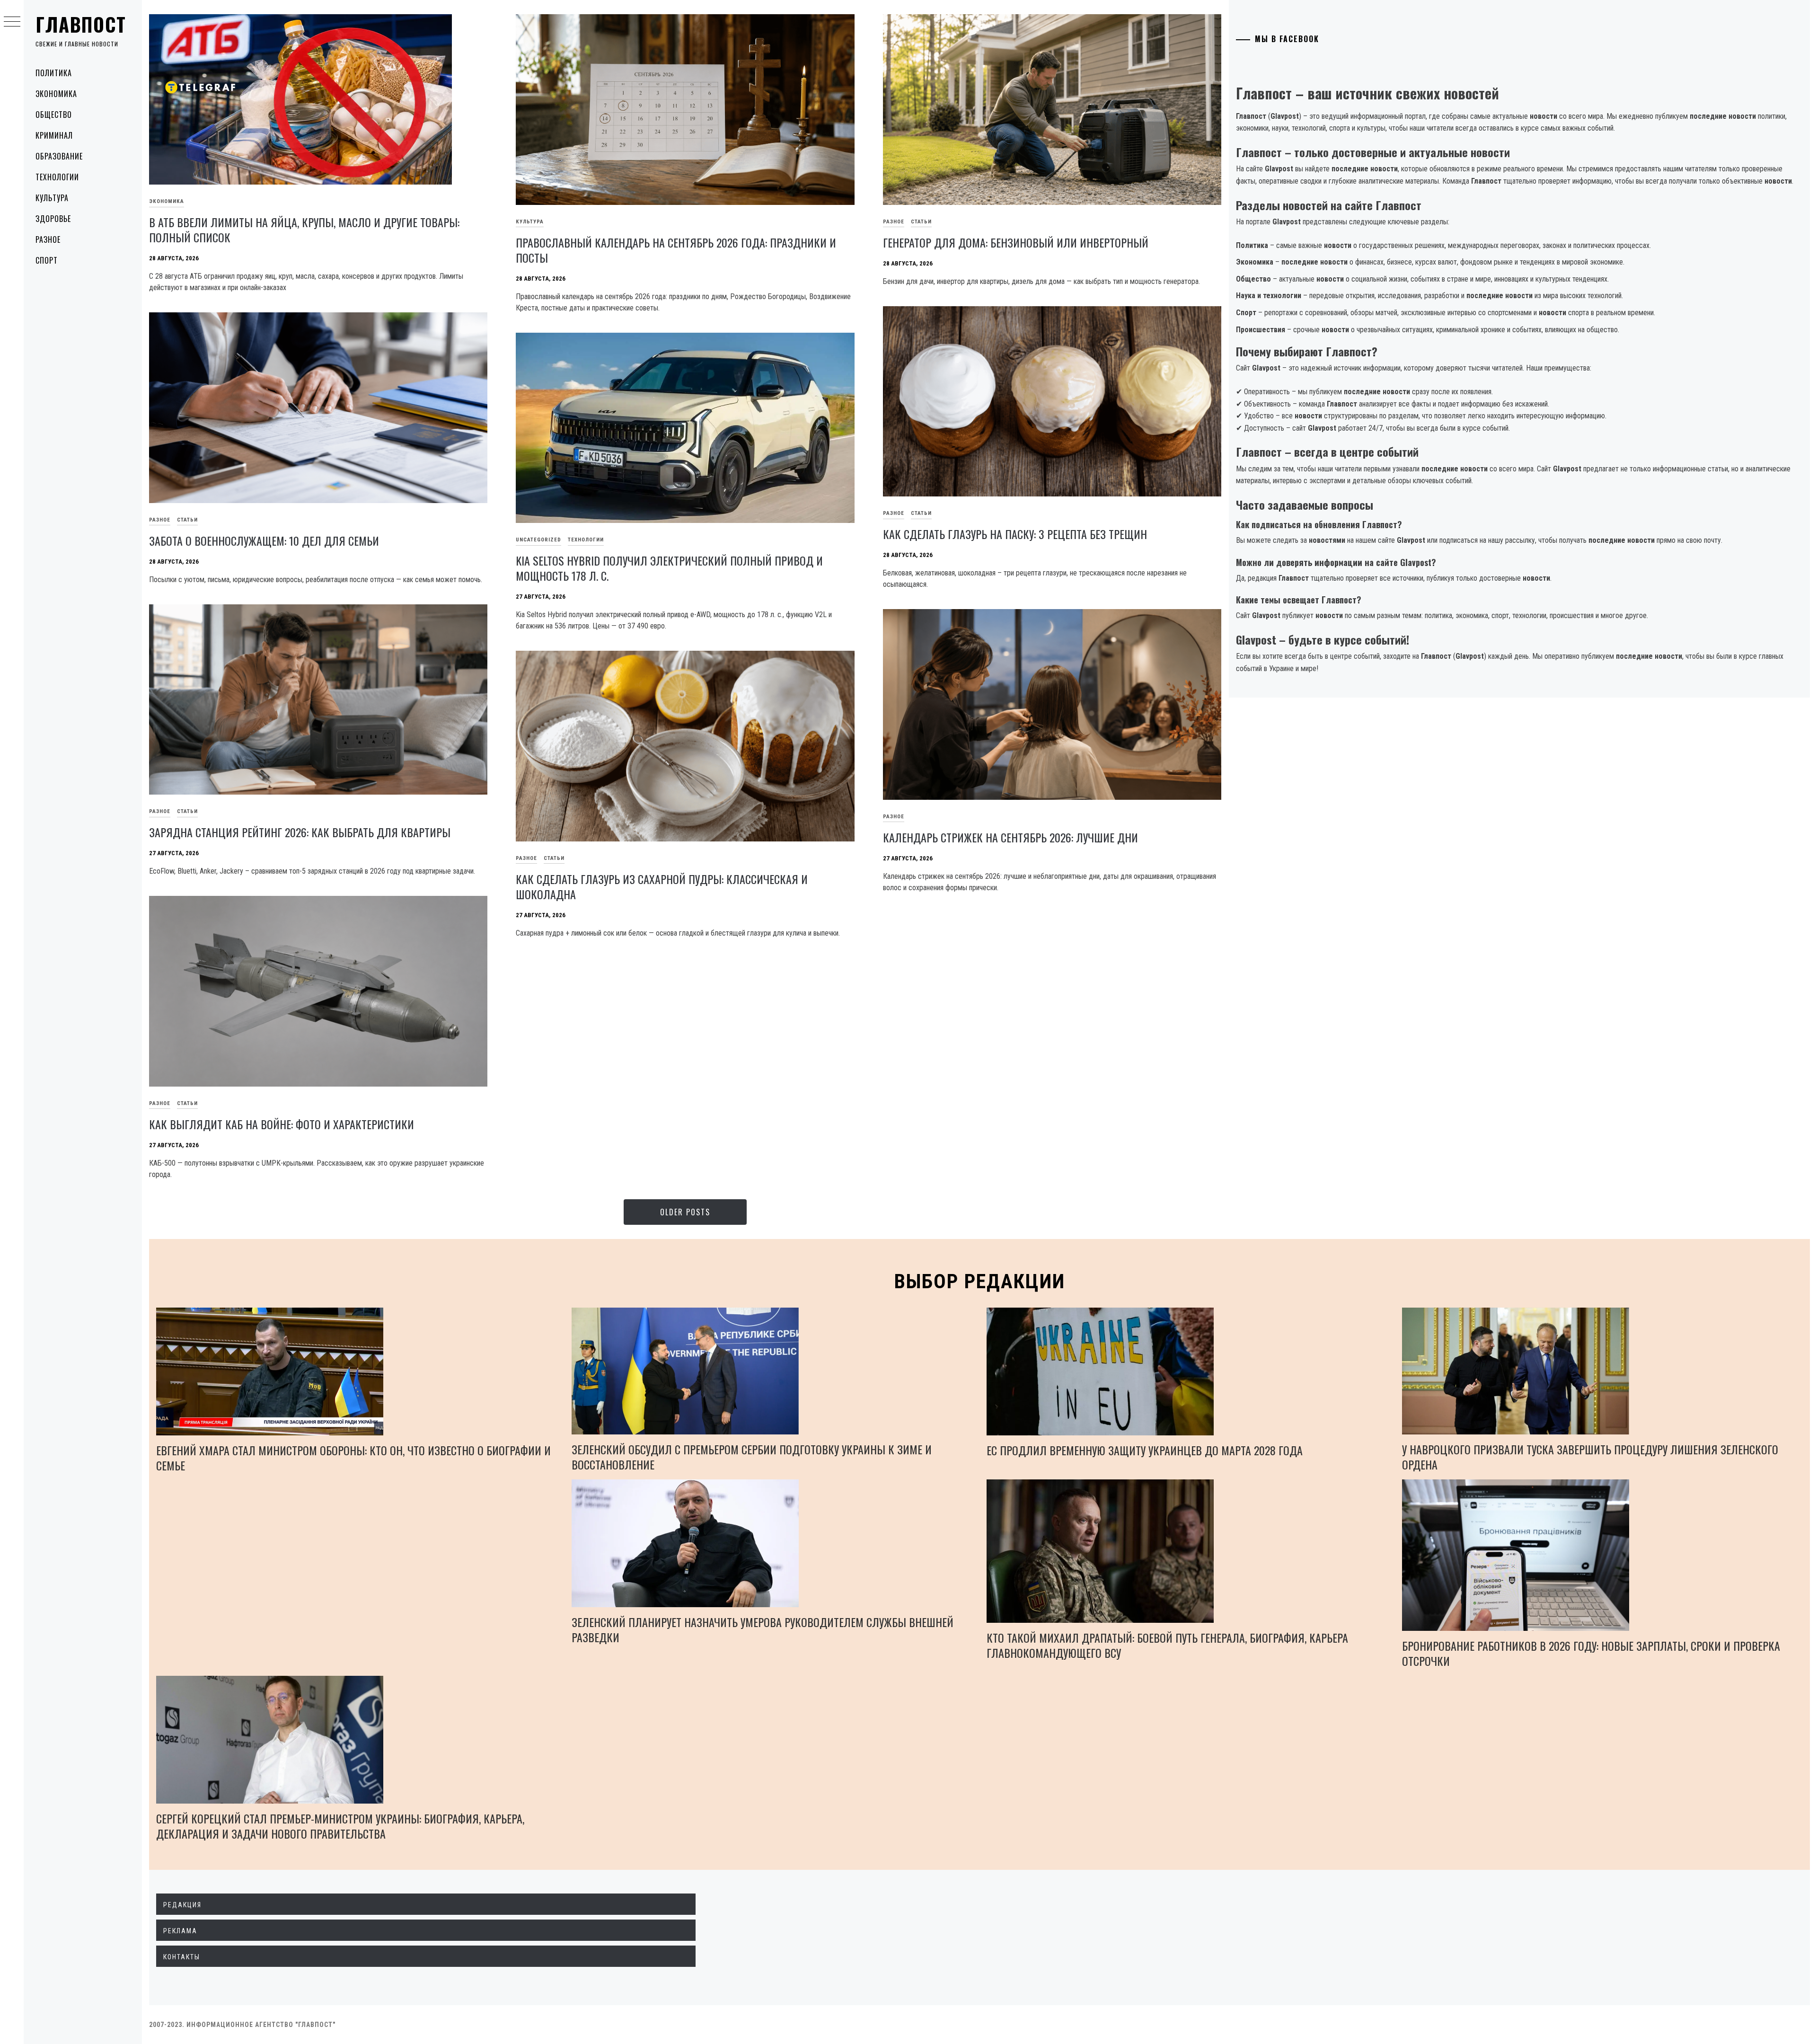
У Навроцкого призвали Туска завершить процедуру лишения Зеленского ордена (1590, 1457)
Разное (48, 239)
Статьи (921, 222)
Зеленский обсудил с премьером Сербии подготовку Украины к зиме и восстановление (752, 1457)
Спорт (47, 260)
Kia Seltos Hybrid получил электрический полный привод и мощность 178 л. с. (669, 568)
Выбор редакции (980, 1281)
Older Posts (685, 1212)
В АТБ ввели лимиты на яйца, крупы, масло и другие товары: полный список (304, 230)
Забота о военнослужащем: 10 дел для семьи (264, 540)
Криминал (54, 135)
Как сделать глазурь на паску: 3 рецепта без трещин (1015, 534)
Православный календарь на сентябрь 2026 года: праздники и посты (676, 250)
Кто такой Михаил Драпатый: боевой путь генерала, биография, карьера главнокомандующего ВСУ (1167, 1645)
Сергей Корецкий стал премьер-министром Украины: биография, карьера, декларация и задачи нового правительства (340, 1826)
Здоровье (53, 219)
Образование (59, 156)
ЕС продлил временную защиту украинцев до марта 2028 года (1145, 1450)
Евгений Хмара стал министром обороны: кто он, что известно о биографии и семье (353, 1458)
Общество (54, 115)
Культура (52, 198)
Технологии (57, 177)
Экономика (56, 94)
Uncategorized (538, 540)
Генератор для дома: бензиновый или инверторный (1016, 242)
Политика (54, 73)
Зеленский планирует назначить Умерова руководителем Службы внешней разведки (763, 1629)
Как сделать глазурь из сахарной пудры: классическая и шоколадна (662, 886)
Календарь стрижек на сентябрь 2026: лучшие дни (1010, 837)
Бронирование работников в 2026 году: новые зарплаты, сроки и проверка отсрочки (1591, 1653)
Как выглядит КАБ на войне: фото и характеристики (282, 1124)
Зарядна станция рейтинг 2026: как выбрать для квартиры (300, 832)
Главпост (81, 24)
